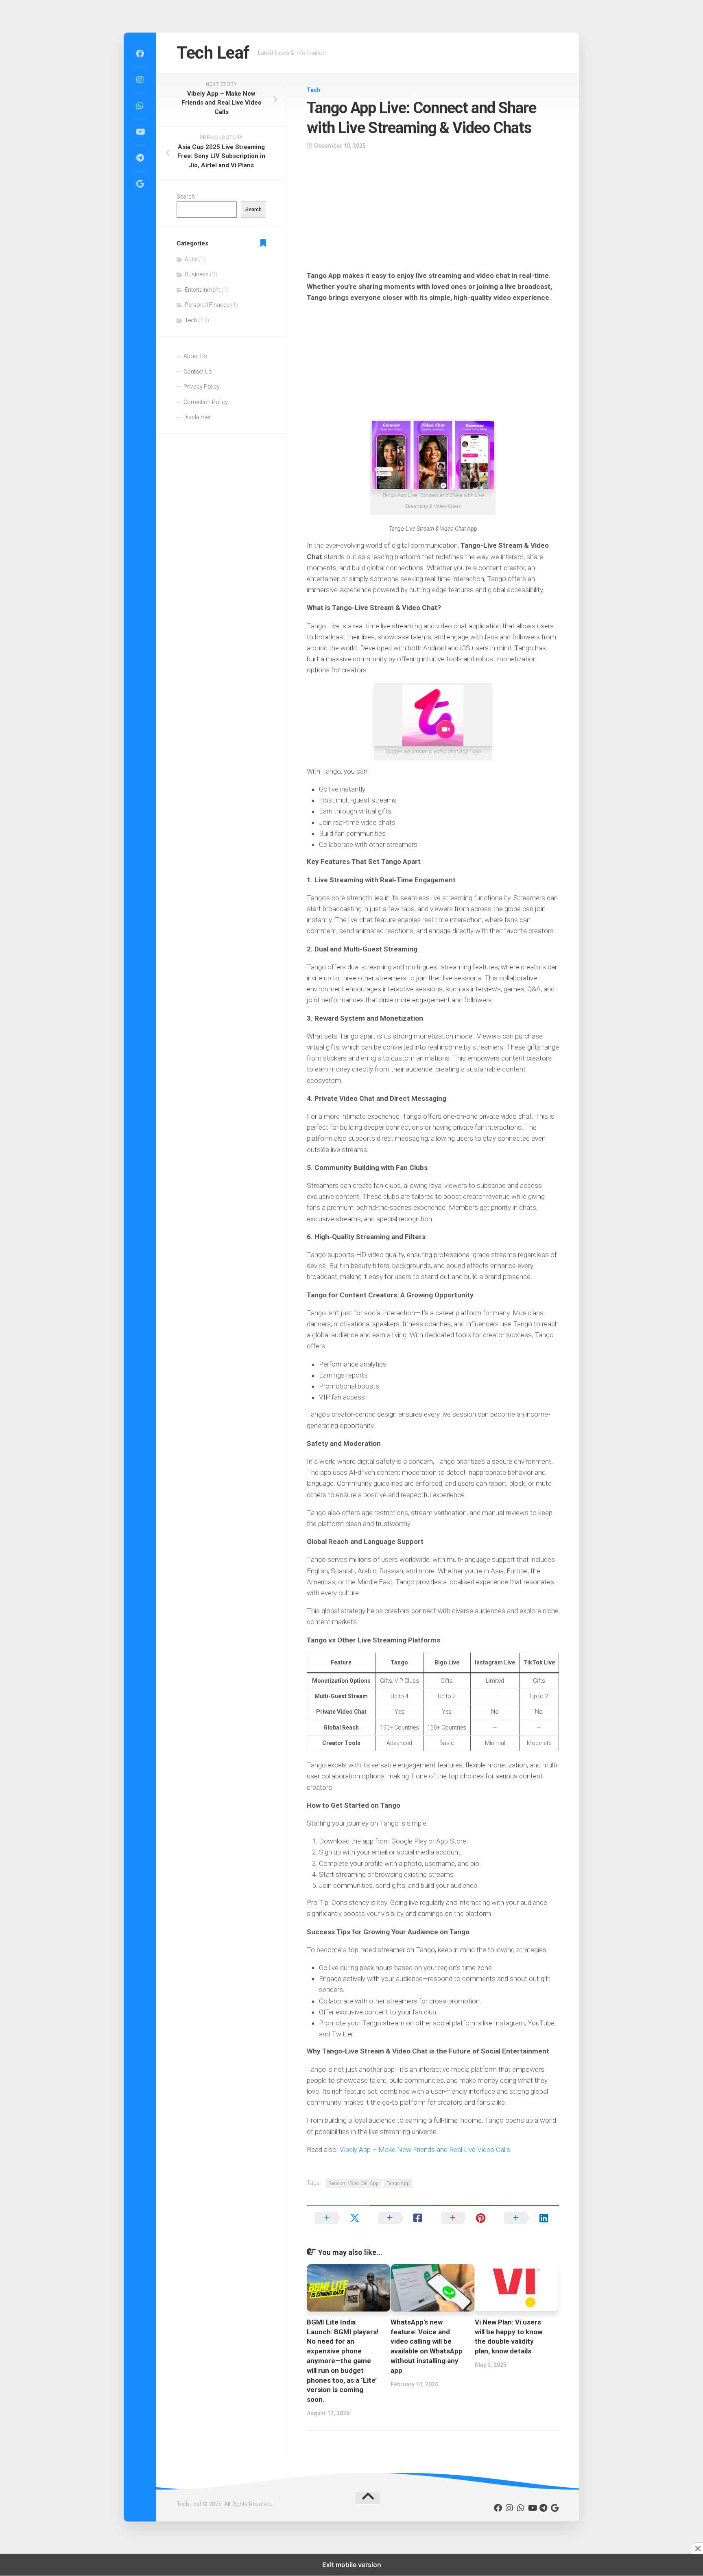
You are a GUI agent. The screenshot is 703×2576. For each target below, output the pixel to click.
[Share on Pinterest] (464, 2218)
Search (186, 197)
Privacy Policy (202, 387)
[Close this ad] (697, 2548)
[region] (433, 213)
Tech (313, 90)
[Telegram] (140, 158)
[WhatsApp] (140, 106)
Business (197, 274)
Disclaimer (197, 417)
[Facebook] (140, 54)
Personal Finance (207, 305)
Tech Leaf (213, 53)
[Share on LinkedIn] (527, 2218)
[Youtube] (140, 132)
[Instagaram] (140, 80)
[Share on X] (338, 2218)
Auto (191, 259)
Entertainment (202, 290)
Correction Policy (206, 402)
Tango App (398, 2183)
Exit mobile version (352, 2565)
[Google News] (140, 184)
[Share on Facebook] (401, 2218)
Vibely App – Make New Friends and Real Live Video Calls (425, 2150)
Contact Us (198, 372)
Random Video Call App (354, 2183)
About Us (195, 356)
